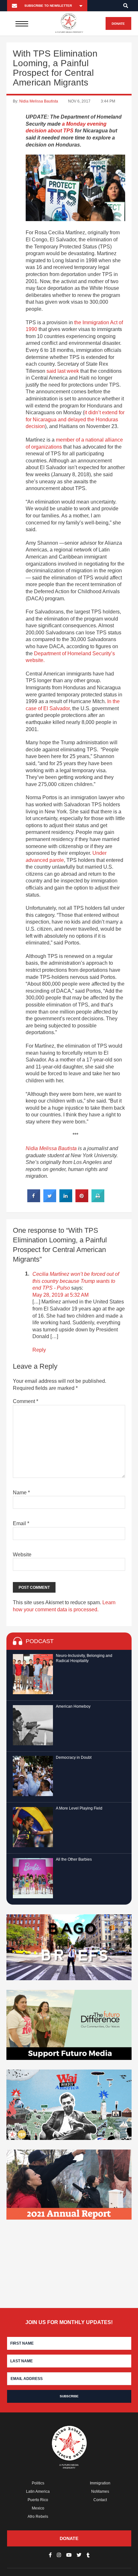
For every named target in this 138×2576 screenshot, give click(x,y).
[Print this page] (98, 1200)
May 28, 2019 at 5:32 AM (60, 1295)
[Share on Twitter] (50, 1200)
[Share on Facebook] (34, 1200)
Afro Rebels (38, 2517)
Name (21, 1493)
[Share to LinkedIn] (66, 1200)
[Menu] (22, 23)
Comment (26, 1401)
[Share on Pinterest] (82, 1200)
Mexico (38, 2508)
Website (22, 1555)
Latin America (38, 2491)
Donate (118, 24)
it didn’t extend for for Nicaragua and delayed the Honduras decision (75, 419)
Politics (38, 2483)
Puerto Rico (38, 2500)
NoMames (100, 2491)
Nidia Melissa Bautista (39, 101)
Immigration (100, 2483)
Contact (100, 2500)
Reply (39, 1350)
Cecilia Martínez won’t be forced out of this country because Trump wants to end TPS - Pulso (76, 1281)
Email (21, 1523)
